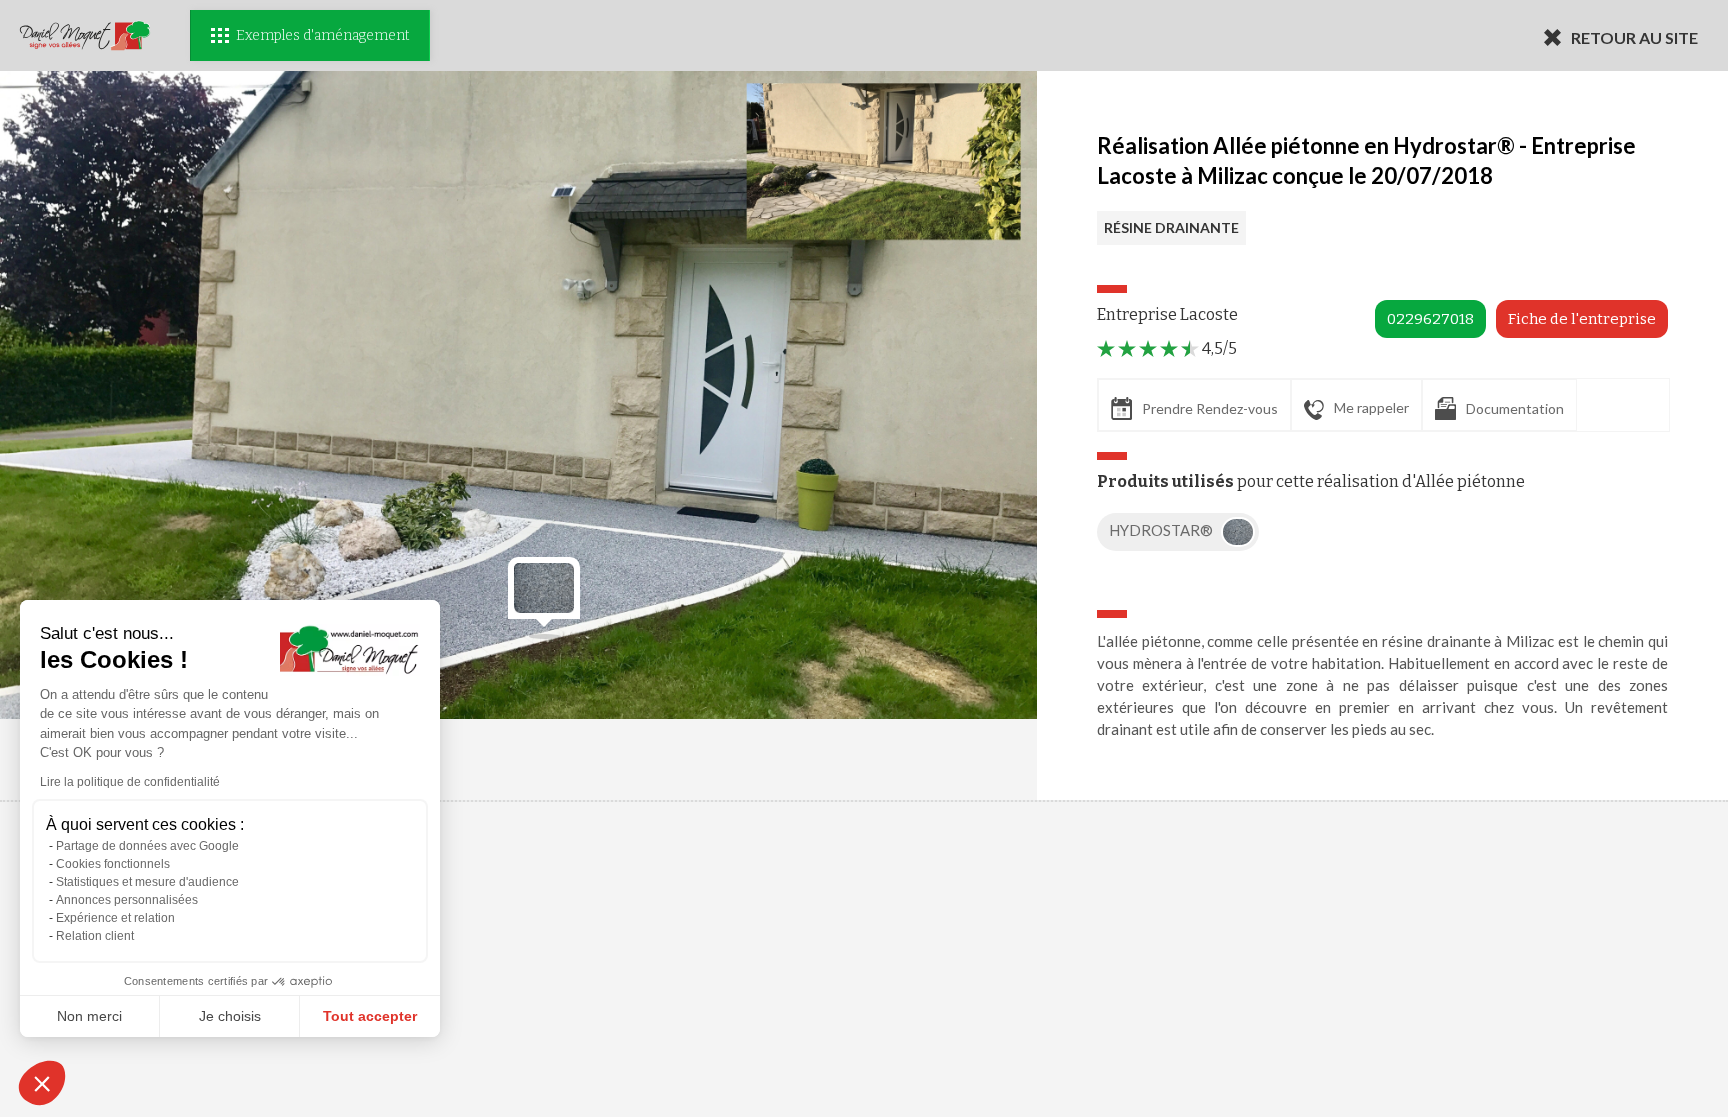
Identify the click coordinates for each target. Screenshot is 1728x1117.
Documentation (1515, 408)
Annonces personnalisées (127, 900)
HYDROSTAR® (1162, 530)
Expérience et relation (115, 918)
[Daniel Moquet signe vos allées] (85, 35)
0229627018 (1430, 319)
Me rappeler (1371, 407)
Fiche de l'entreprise (1582, 319)
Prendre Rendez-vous (1210, 408)
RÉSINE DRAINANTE (1171, 227)
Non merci (89, 1016)
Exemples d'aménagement (322, 35)
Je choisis (230, 1016)
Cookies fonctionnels (113, 864)
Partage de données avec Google (147, 846)
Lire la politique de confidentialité (130, 782)
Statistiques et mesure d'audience (147, 882)
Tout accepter (370, 1016)
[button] (42, 1083)
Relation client (95, 936)
